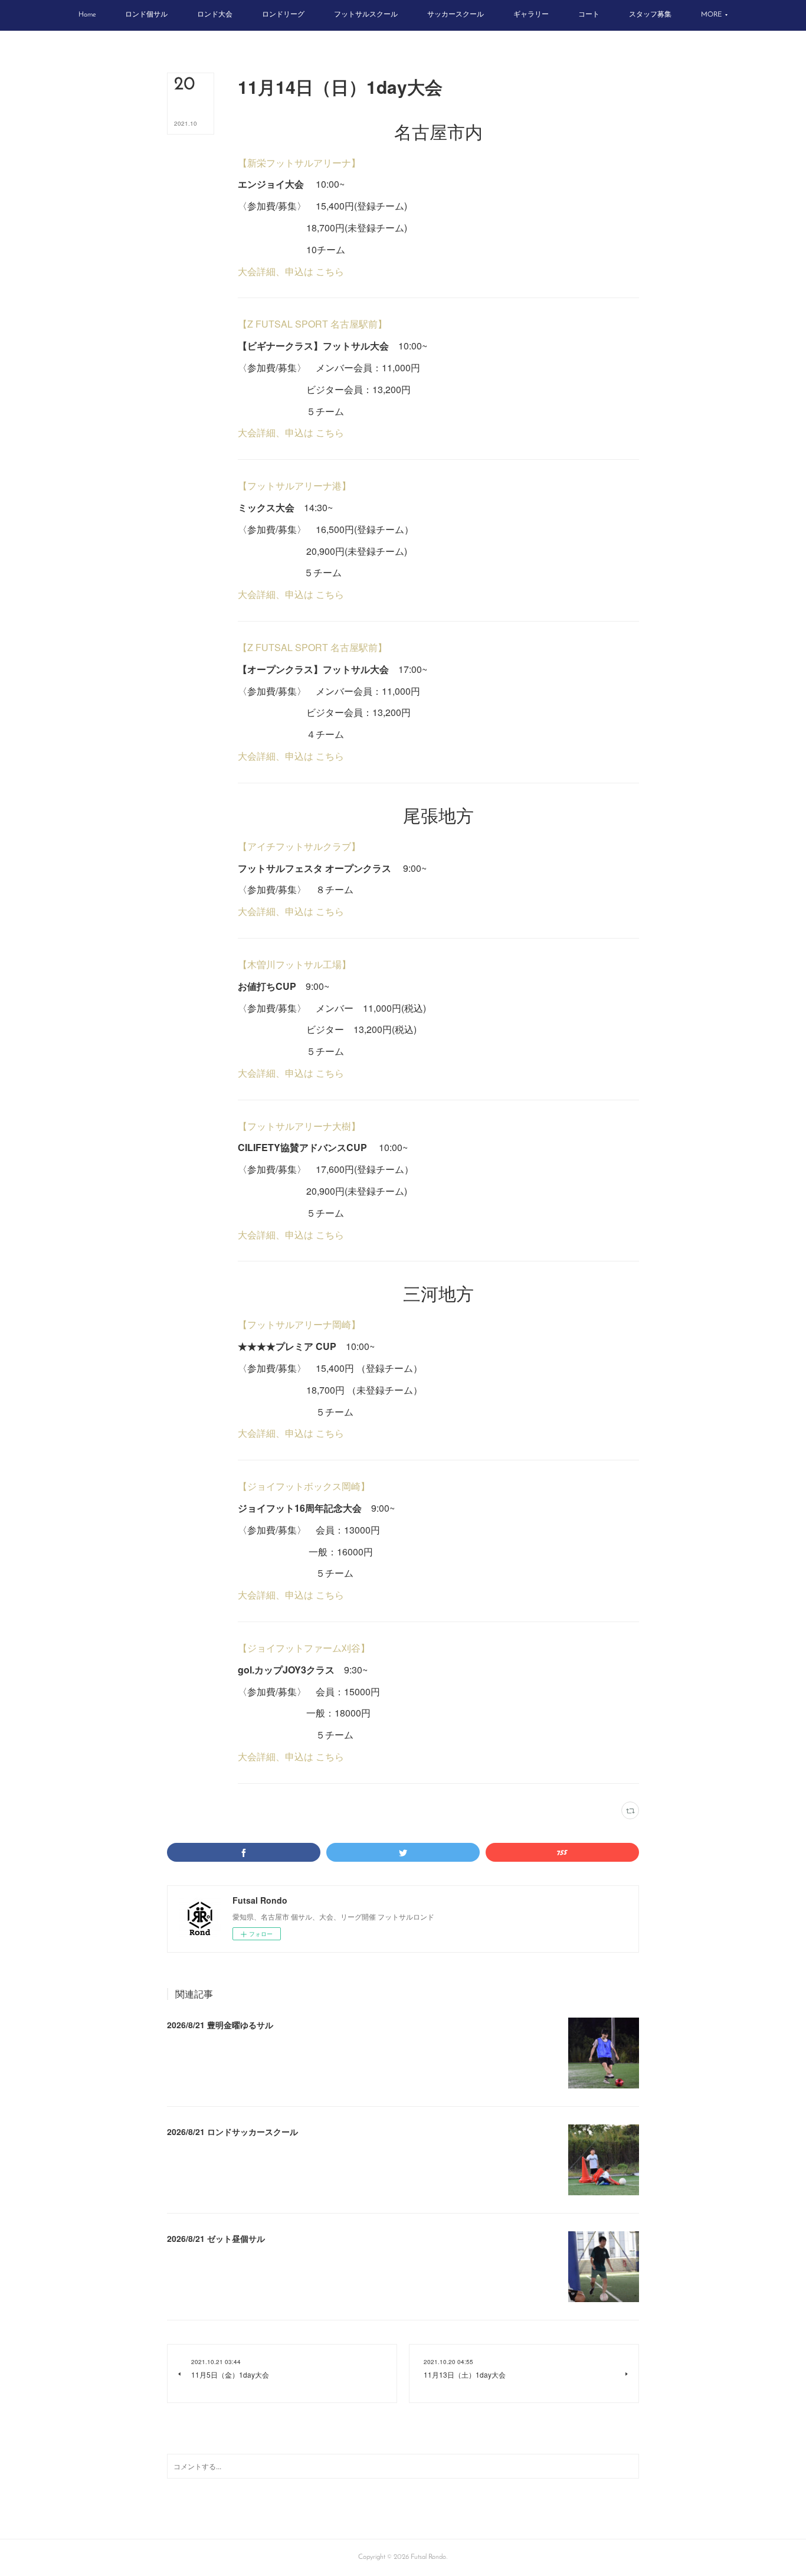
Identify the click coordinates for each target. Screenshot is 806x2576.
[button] (87, 15)
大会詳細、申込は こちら (291, 271)
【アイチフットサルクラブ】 (299, 846)
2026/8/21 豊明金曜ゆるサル (220, 2025)
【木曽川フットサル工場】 (294, 964)
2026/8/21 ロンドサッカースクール (232, 2132)
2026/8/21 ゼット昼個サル (216, 2238)
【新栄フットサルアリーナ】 (299, 163)
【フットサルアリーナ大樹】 (299, 1126)
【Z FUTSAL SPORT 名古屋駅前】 (312, 324)
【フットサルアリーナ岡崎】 (299, 1324)
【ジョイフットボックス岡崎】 (304, 1486)
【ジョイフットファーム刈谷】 (304, 1648)
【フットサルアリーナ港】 (294, 486)
